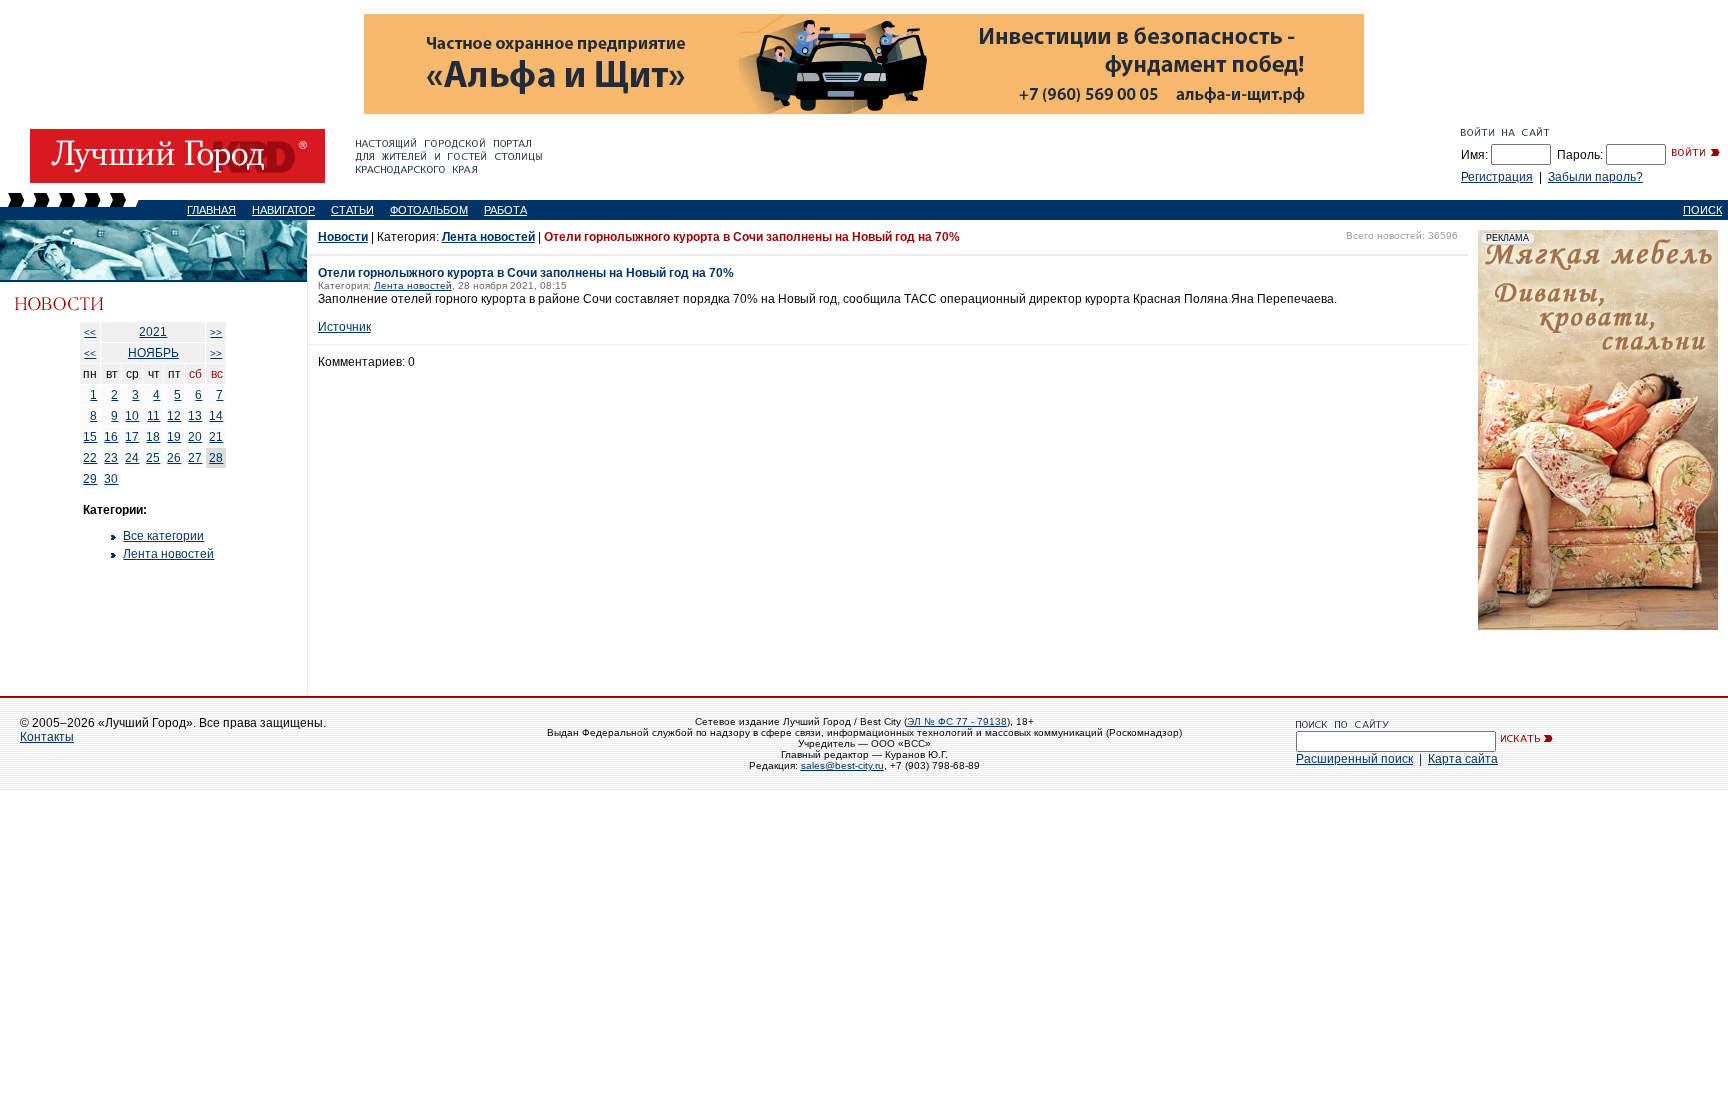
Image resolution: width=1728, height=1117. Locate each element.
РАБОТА (505, 210)
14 (216, 416)
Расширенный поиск (1354, 759)
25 (153, 458)
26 (174, 458)
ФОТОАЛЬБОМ (429, 210)
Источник (344, 327)
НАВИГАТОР (283, 210)
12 (174, 416)
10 (132, 416)
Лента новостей (168, 554)
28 (216, 458)
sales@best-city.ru (842, 765)
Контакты (47, 737)
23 (111, 458)
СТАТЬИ (352, 210)
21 (216, 437)
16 (111, 437)
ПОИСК (1702, 210)
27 (195, 458)
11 (153, 416)
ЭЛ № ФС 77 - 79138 (957, 721)
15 (90, 437)
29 (90, 479)
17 (132, 437)
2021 (153, 332)
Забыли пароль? (1595, 177)
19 (174, 437)
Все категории (163, 536)
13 (195, 416)
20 (195, 437)
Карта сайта (1463, 759)
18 (153, 437)
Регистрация (1497, 177)
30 (111, 479)
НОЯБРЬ (153, 353)
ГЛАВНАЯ (211, 210)
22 (90, 458)
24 (132, 458)
